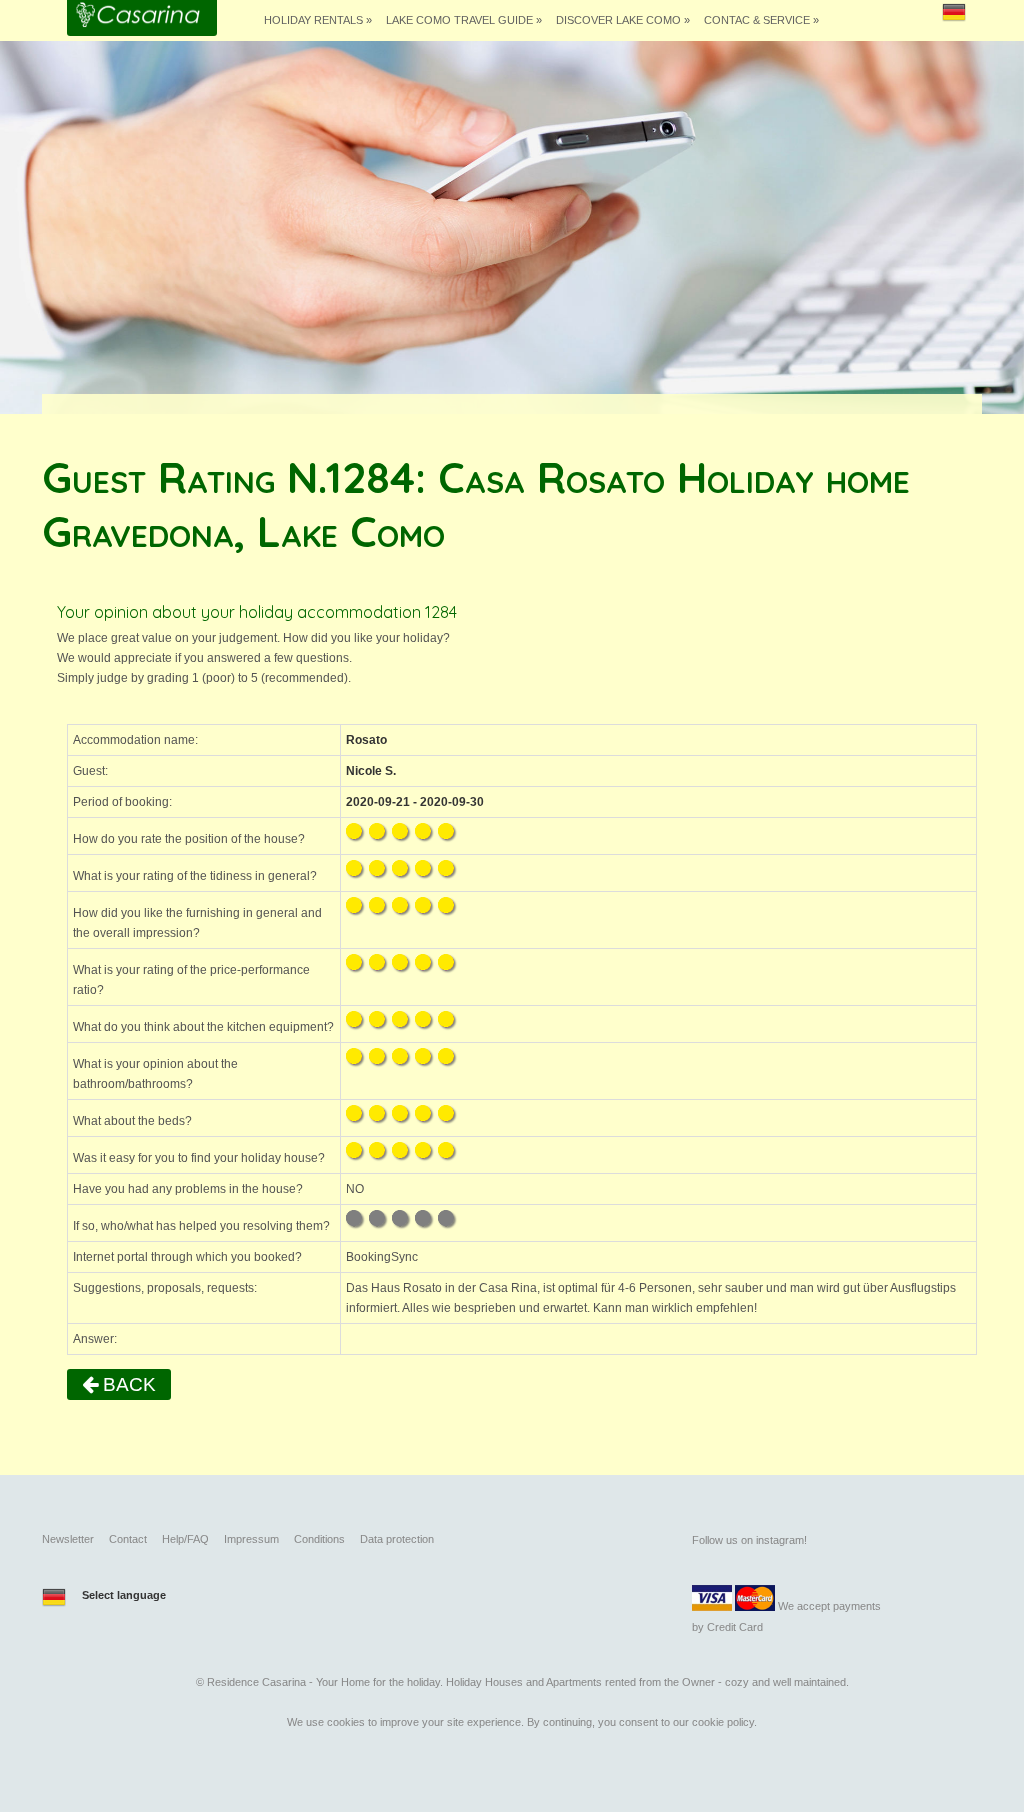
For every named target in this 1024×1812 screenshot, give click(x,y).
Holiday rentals (318, 20)
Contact (128, 1539)
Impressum (251, 1539)
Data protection (397, 1539)
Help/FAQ (185, 1539)
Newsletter (68, 1539)
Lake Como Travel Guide (464, 20)
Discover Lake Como (623, 20)
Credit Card (735, 1627)
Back (127, 1384)
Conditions (319, 1539)
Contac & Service (761, 20)
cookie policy (723, 1722)
